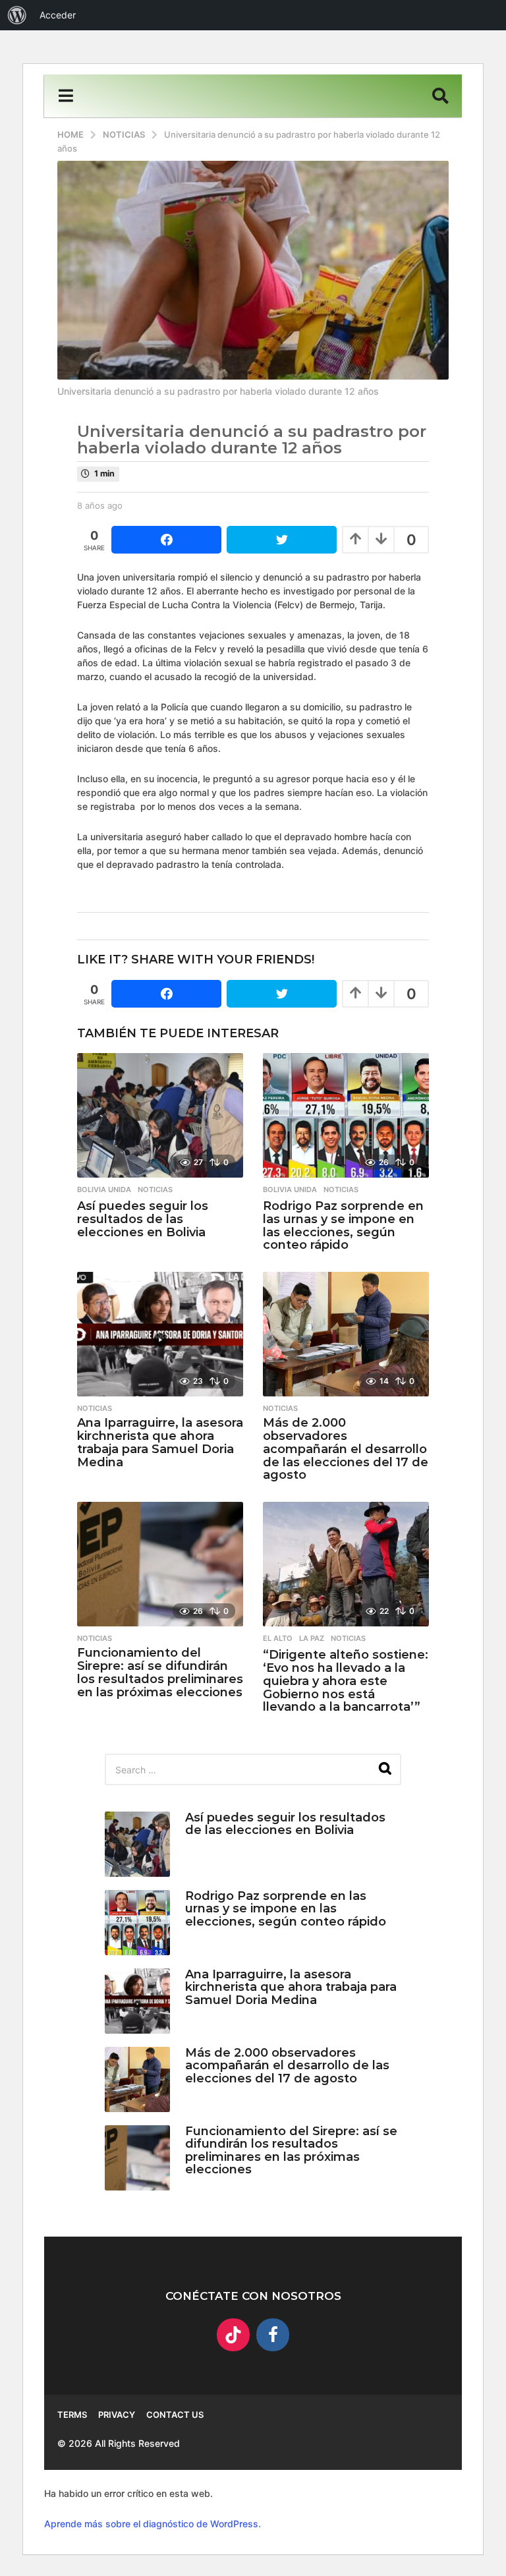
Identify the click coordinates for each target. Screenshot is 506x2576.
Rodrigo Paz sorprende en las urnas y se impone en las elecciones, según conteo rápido (343, 1225)
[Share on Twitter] (282, 540)
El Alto (278, 1638)
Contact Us (175, 2415)
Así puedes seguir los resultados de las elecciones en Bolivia (143, 1219)
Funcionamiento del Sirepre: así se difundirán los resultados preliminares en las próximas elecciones (160, 1672)
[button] (66, 96)
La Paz (312, 1638)
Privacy (117, 2415)
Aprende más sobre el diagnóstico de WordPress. (153, 2524)
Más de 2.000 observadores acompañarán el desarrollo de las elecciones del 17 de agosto (346, 1449)
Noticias (155, 1189)
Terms (72, 2415)
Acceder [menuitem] (58, 15)
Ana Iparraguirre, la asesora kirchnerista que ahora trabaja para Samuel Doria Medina (160, 1442)
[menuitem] (17, 15)
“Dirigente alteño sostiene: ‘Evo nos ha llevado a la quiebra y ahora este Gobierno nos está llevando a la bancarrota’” (346, 1681)
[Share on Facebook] (166, 540)
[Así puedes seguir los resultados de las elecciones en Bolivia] (160, 1115)
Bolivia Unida (104, 1189)
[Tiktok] (233, 2335)
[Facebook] (273, 2335)
